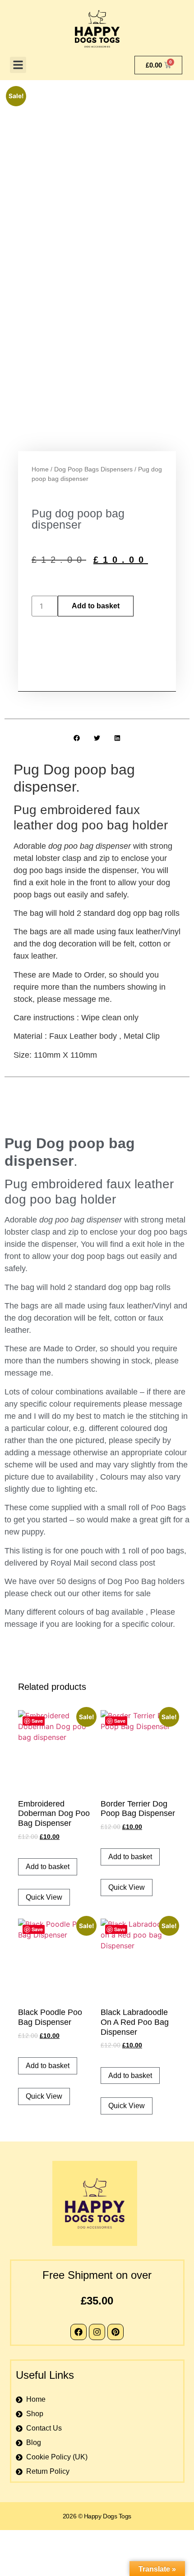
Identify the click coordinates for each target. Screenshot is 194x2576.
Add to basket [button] (48, 1867)
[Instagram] (97, 2332)
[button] (18, 65)
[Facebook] (79, 2332)
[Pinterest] (115, 2332)
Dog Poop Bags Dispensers (93, 469)
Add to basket (96, 606)
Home (40, 469)
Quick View (44, 1897)
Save (37, 1721)
